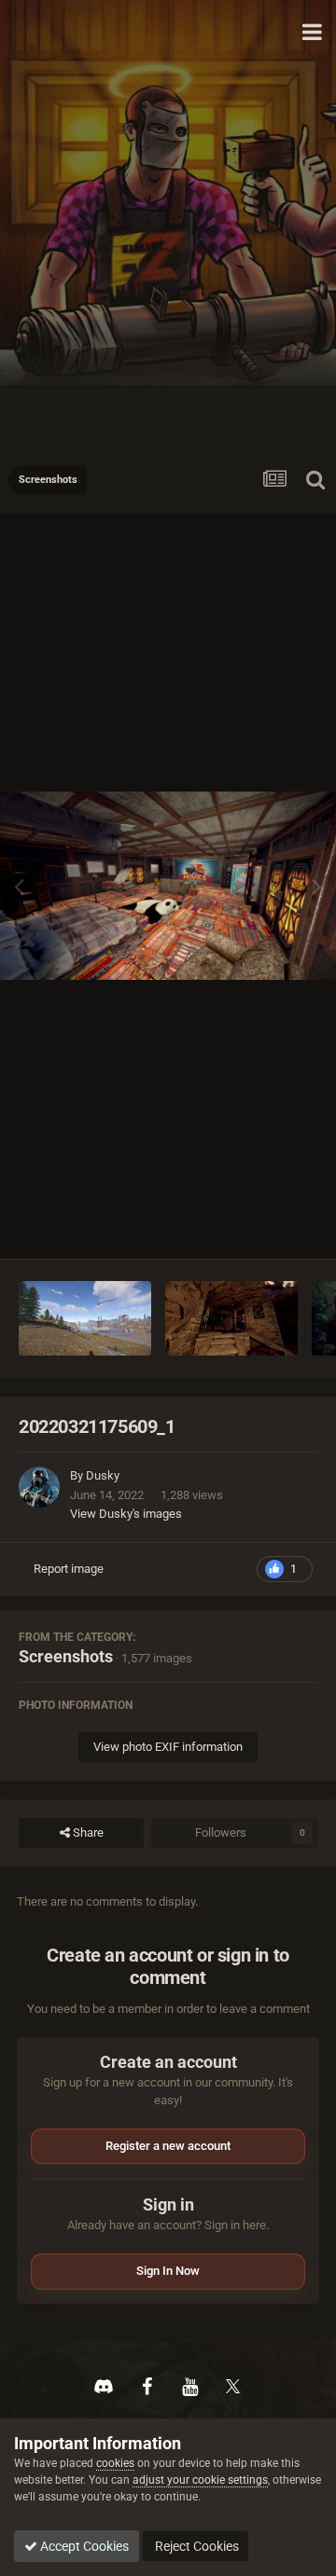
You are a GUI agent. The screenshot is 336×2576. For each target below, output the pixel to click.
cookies (115, 2463)
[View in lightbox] (168, 886)
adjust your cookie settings (200, 2480)
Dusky (103, 1475)
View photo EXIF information (168, 1747)
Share (87, 1832)
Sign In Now (168, 2271)
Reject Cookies (196, 2546)
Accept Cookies (83, 2546)
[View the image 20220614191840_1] (231, 1318)
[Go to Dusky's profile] (39, 1487)
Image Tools (262, 1225)
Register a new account (168, 2146)
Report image (69, 1569)
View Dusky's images (126, 1514)
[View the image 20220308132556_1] (85, 1318)
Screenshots (66, 1656)
